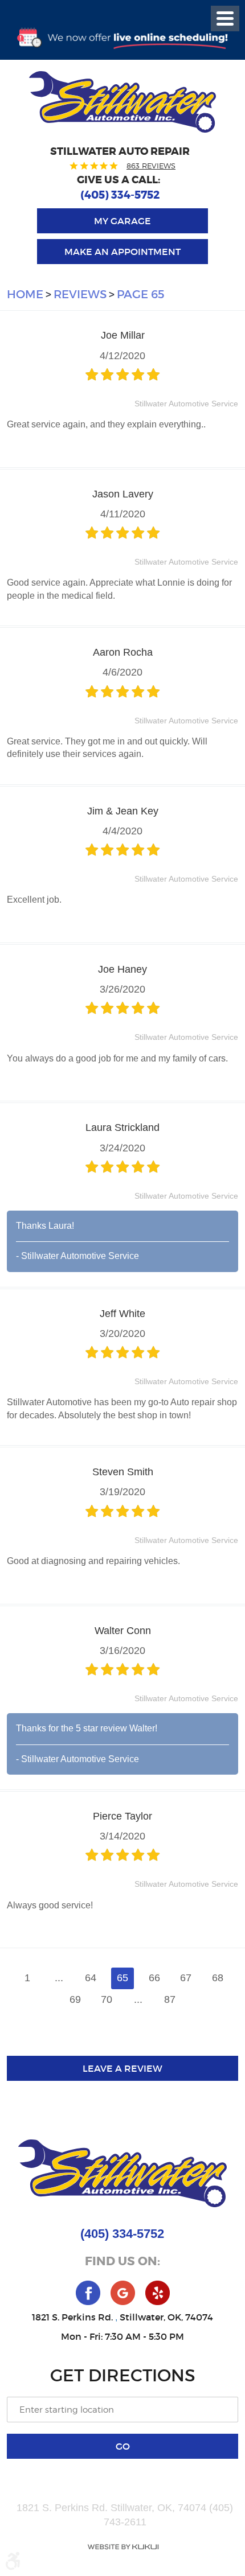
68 (218, 1978)
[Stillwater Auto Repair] (122, 102)
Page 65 (141, 294)
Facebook (88, 2293)
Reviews (80, 294)
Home (25, 294)
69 (75, 1999)
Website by (122, 2547)
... (59, 1978)
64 (91, 1978)
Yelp (158, 2293)
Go (123, 2446)
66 (154, 1978)
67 (186, 1978)
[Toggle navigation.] (225, 18)
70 (107, 1999)
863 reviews (151, 166)
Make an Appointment (122, 252)
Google (123, 2293)
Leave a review (122, 2068)
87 (170, 1999)
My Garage (122, 221)
